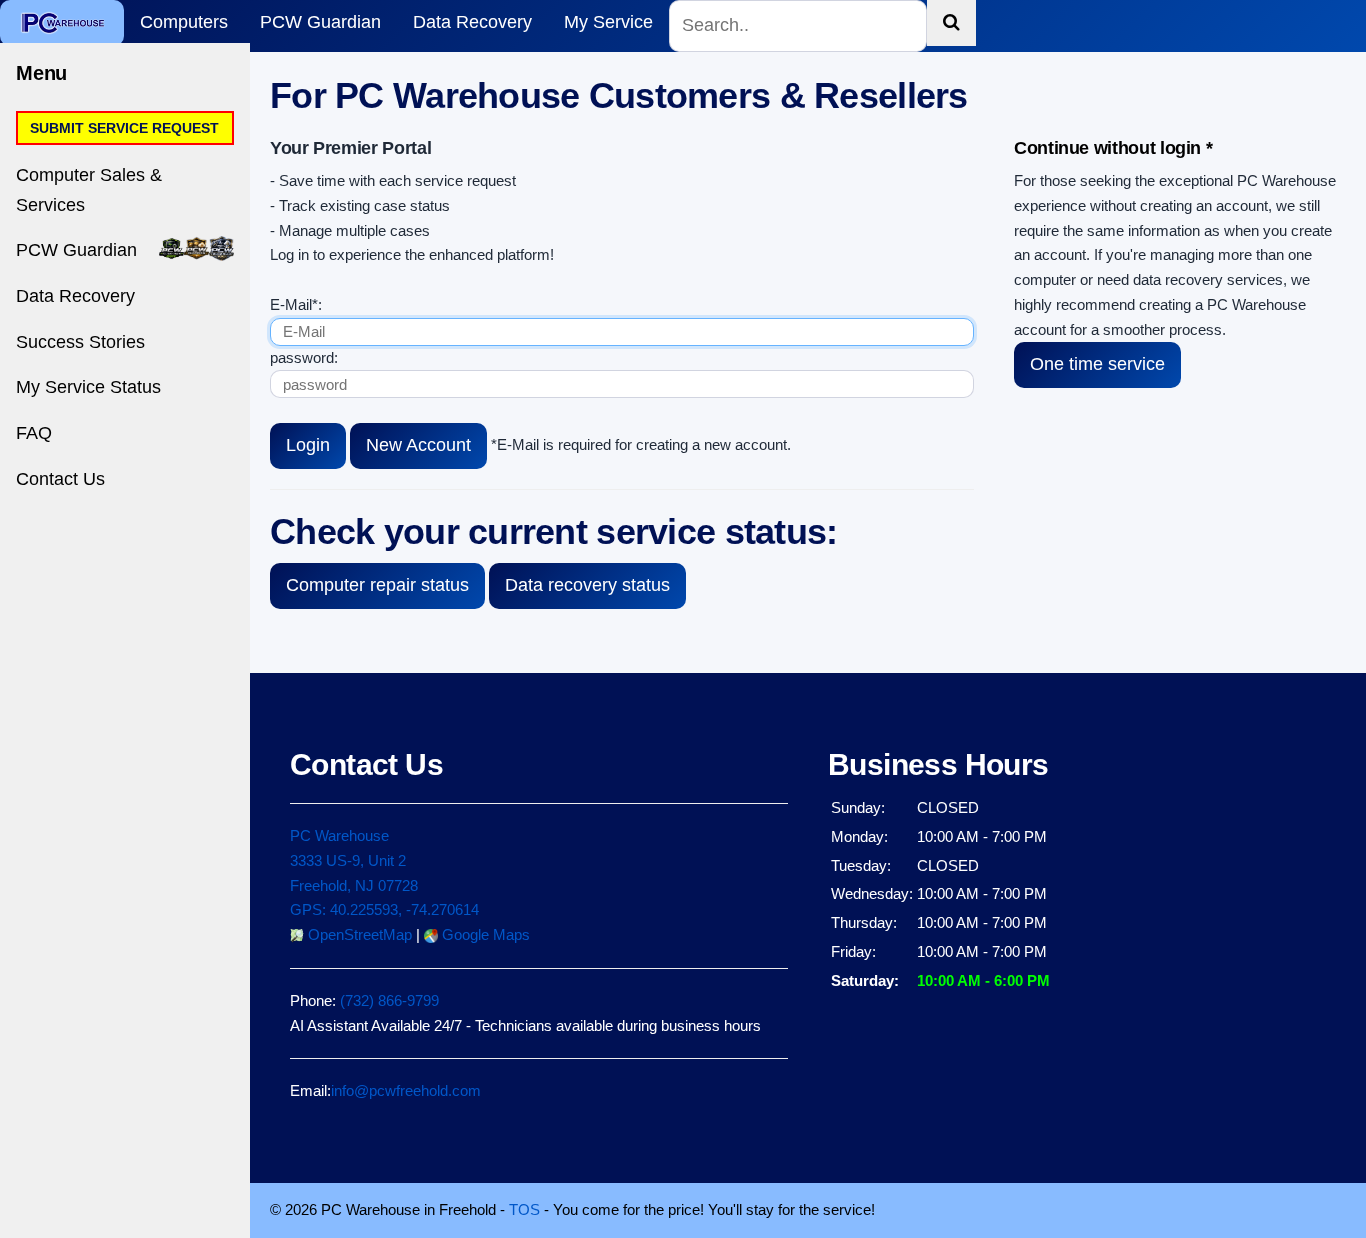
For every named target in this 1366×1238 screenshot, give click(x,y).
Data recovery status (587, 585)
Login (308, 445)
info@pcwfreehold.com (406, 1090)
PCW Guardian (320, 22)
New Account (418, 445)
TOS (524, 1209)
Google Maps (484, 934)
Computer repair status (377, 585)
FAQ (34, 433)
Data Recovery (472, 22)
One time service (1097, 364)
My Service (608, 22)
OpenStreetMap (358, 934)
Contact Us (60, 479)
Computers (184, 22)
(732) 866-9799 (389, 1000)
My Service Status (88, 387)
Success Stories (80, 342)
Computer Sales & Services (89, 190)
